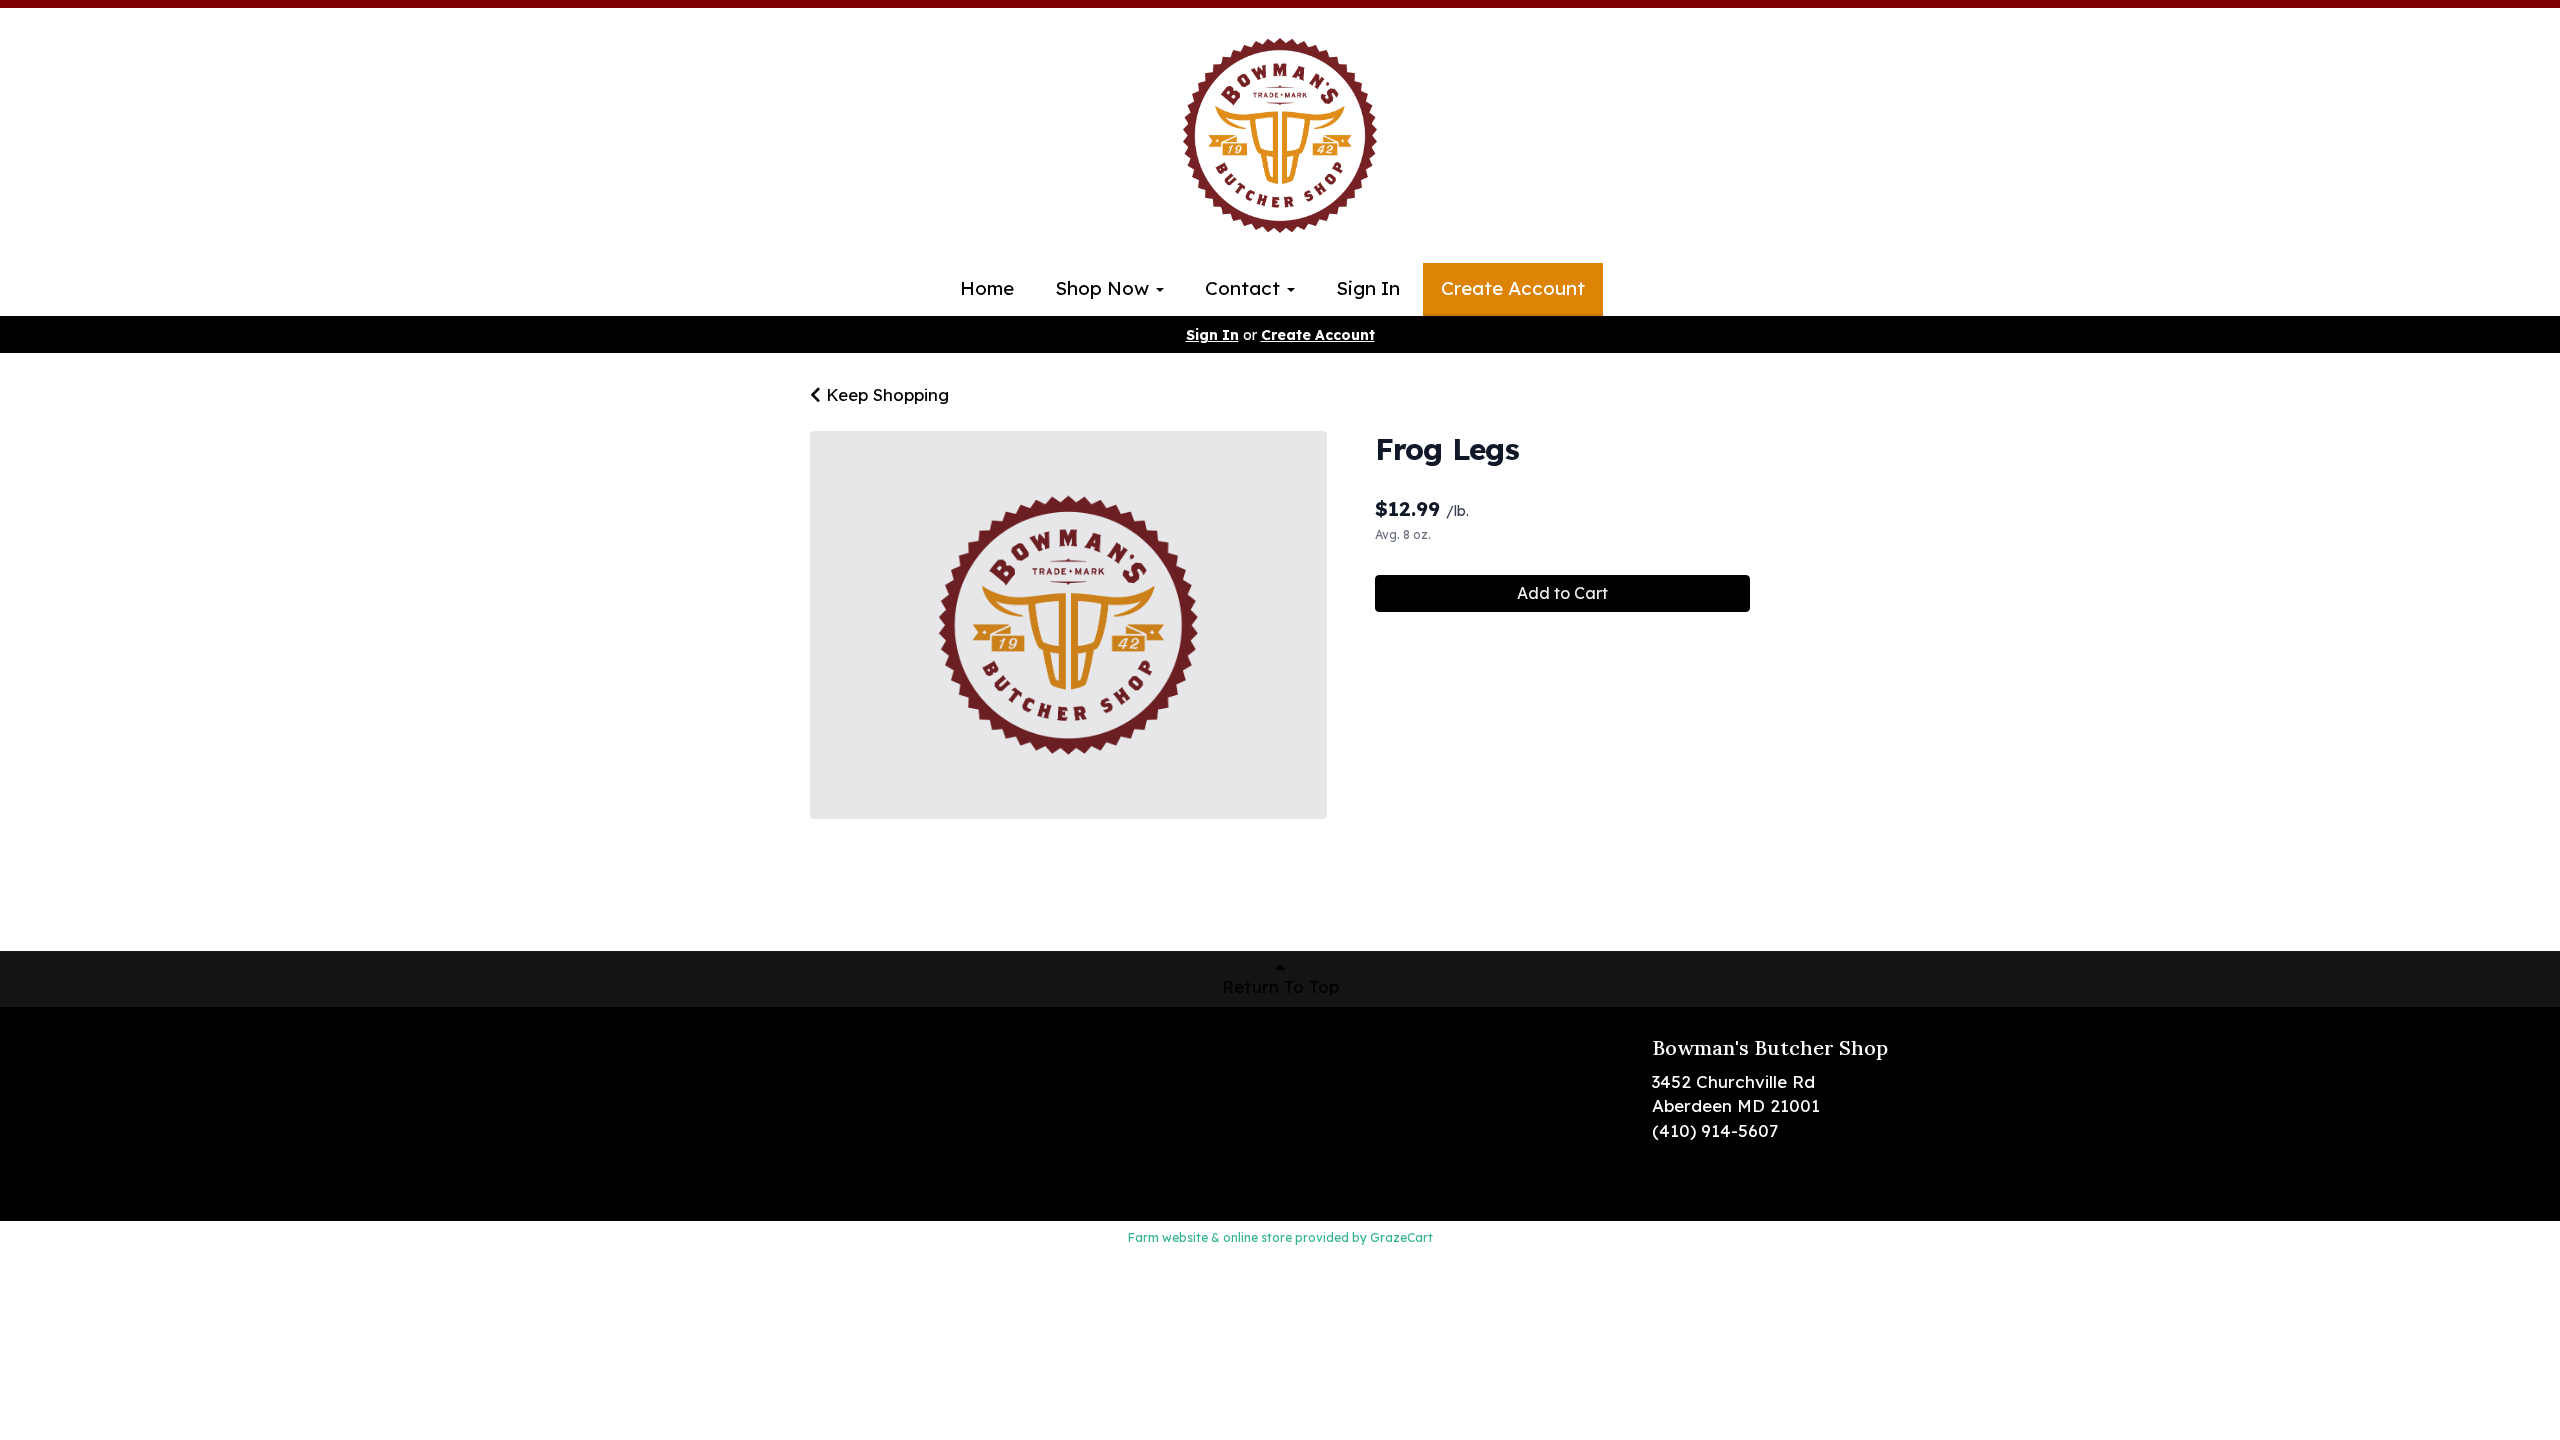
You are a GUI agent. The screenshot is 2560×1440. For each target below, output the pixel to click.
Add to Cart (1562, 593)
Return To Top (1280, 986)
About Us (665, 1107)
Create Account (1513, 288)
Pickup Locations (698, 1077)
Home (987, 288)
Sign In (1368, 288)
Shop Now (1104, 288)
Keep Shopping (885, 394)
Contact (1245, 288)
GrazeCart (1401, 1237)
